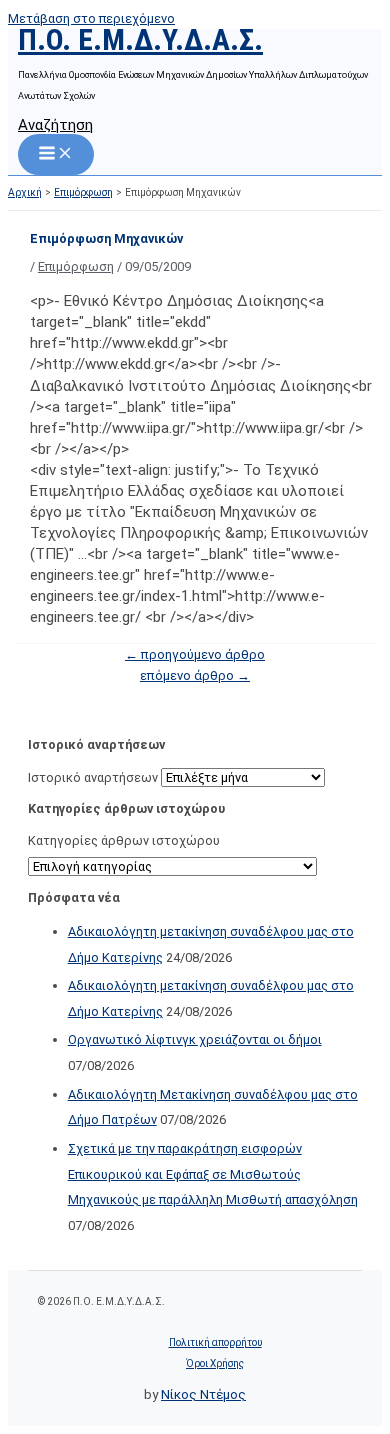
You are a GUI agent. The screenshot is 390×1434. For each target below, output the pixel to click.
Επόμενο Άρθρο (195, 675)
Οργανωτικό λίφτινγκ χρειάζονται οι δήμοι (195, 1039)
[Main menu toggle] (56, 154)
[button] (55, 125)
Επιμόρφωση (76, 266)
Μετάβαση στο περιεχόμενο (91, 18)
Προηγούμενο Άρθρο (195, 654)
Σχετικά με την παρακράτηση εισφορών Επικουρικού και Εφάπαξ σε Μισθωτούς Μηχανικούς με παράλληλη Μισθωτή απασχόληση (213, 1174)
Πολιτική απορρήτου (215, 1342)
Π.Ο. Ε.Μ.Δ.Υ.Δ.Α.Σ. (140, 39)
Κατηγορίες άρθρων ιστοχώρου (124, 840)
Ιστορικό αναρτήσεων (93, 777)
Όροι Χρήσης (215, 1363)
